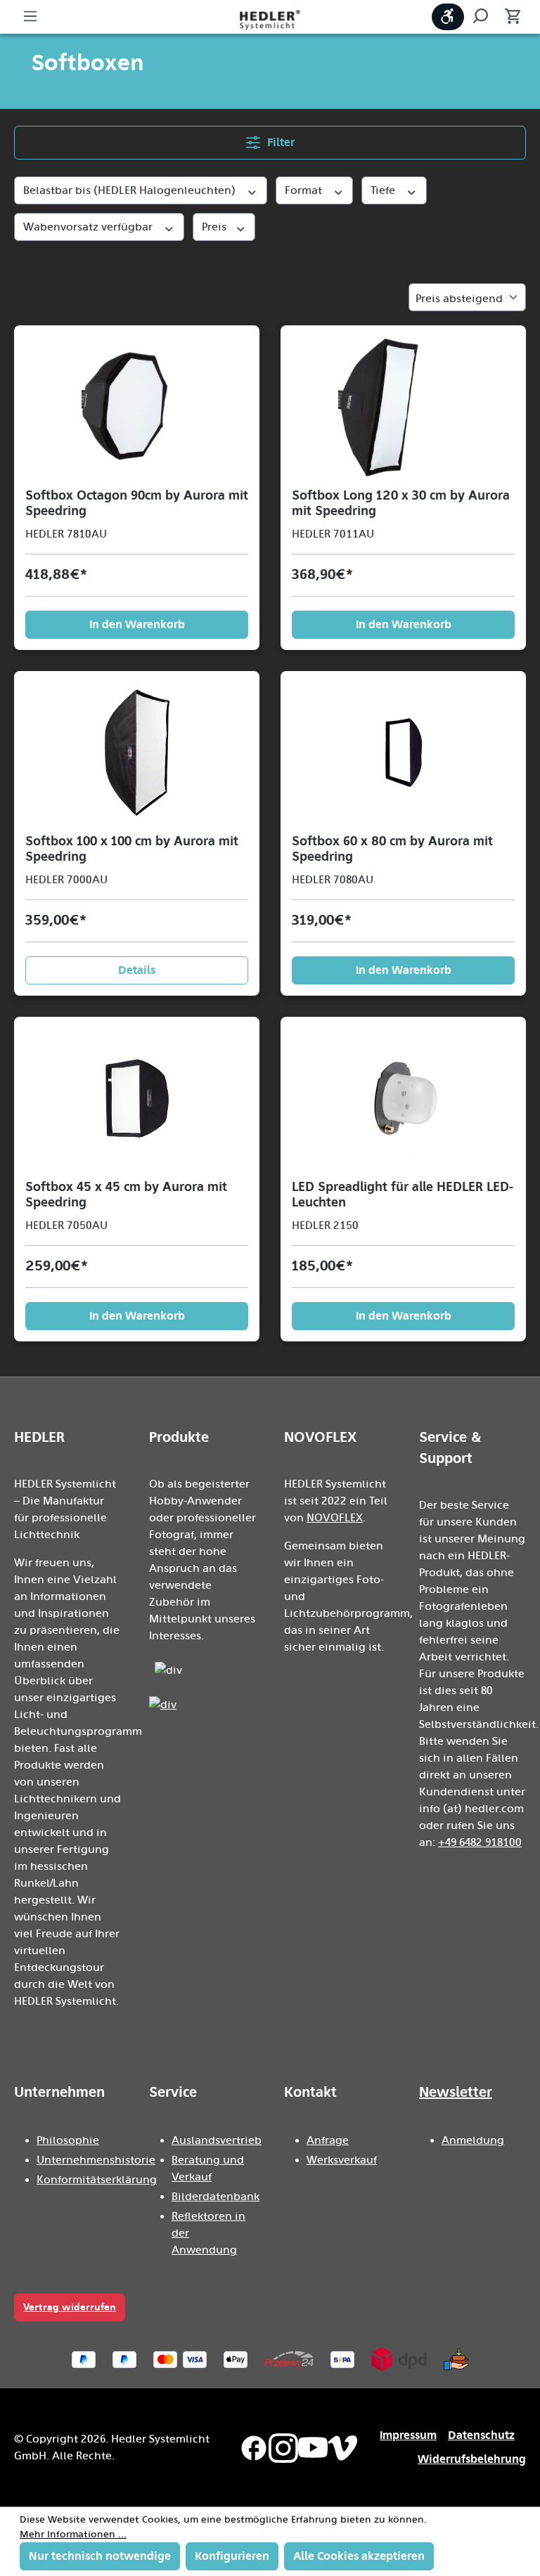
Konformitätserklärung (97, 2180)
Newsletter (456, 2092)
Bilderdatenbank (216, 2197)
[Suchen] (480, 17)
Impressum (408, 2435)
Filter (279, 142)
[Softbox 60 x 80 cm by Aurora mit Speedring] (403, 753)
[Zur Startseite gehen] (270, 19)
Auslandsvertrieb (217, 2140)
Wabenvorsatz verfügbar (89, 227)
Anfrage (328, 2140)
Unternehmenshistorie (96, 2160)
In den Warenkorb (137, 624)
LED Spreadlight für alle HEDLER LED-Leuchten (403, 1195)
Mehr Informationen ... (73, 2535)
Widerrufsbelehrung (472, 2459)
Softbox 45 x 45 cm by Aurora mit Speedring (126, 1195)
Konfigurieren (232, 2556)
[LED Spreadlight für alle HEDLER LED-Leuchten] (403, 1098)
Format (305, 190)
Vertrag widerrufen (70, 2307)
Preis (216, 227)
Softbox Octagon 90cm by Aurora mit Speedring (137, 503)
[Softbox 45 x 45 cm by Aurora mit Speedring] (137, 1098)
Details (137, 970)
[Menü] (30, 17)
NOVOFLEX (335, 1518)
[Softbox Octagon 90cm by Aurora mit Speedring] (137, 407)
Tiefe (384, 190)
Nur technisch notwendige (100, 2556)
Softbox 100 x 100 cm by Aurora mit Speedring (132, 849)
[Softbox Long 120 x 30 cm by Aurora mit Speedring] (403, 407)
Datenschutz (481, 2435)
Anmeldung (473, 2140)
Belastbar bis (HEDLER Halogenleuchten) (131, 190)
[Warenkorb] (508, 17)
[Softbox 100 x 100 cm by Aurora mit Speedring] (137, 753)
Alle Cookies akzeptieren (359, 2556)
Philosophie (68, 2140)
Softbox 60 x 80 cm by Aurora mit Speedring (392, 849)
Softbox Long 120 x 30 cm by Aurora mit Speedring (401, 503)
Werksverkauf (342, 2160)
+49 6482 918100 (480, 1842)
